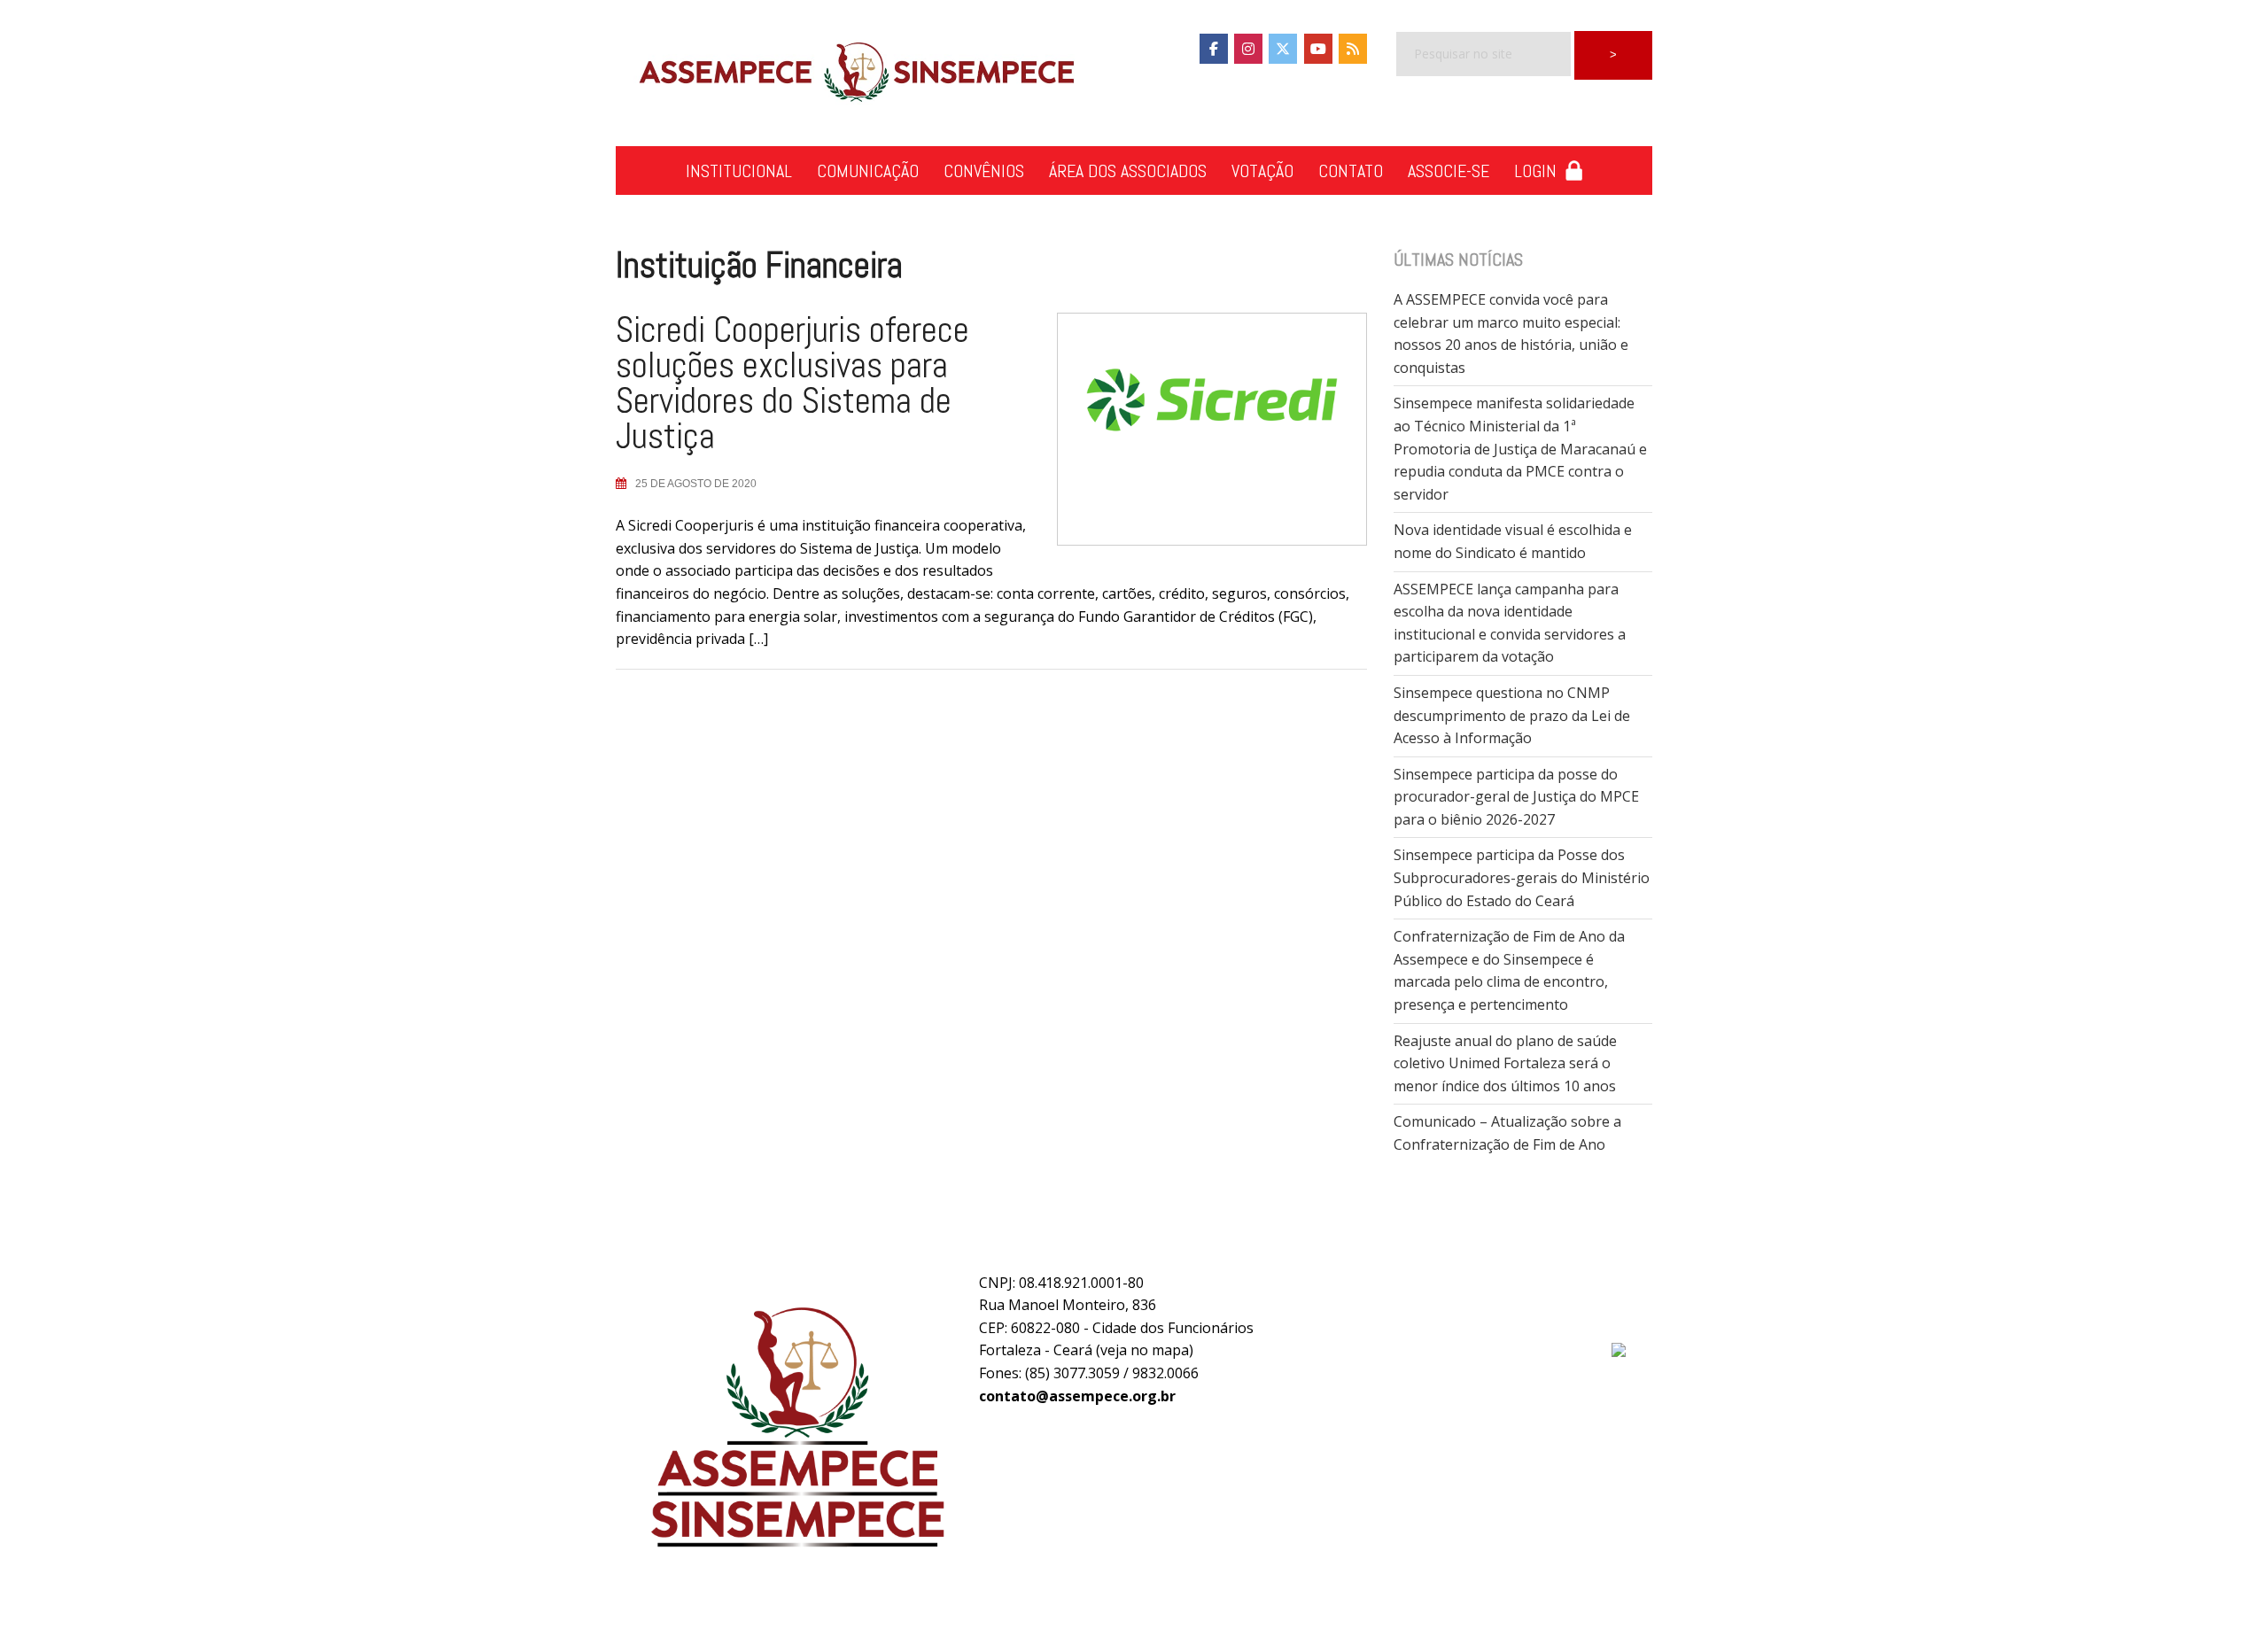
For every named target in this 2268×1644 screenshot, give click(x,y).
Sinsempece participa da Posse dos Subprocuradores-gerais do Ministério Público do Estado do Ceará (1522, 877)
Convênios (984, 171)
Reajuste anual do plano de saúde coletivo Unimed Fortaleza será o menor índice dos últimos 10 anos (1505, 1063)
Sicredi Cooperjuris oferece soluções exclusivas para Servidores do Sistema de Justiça (792, 383)
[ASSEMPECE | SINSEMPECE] (855, 74)
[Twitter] (1283, 49)
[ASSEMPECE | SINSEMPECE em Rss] (1353, 49)
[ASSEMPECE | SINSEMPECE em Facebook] (1214, 49)
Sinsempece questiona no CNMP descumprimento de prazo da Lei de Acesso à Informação (1512, 715)
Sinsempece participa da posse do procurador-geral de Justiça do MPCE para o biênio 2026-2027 (1516, 797)
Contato (1351, 171)
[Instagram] (1248, 49)
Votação (1262, 171)
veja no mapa (1145, 1350)
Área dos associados (1128, 171)
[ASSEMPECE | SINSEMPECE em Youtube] (1318, 49)
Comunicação (868, 171)
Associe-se (1449, 171)
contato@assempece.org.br (1077, 1396)
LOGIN (1540, 171)
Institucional (739, 171)
